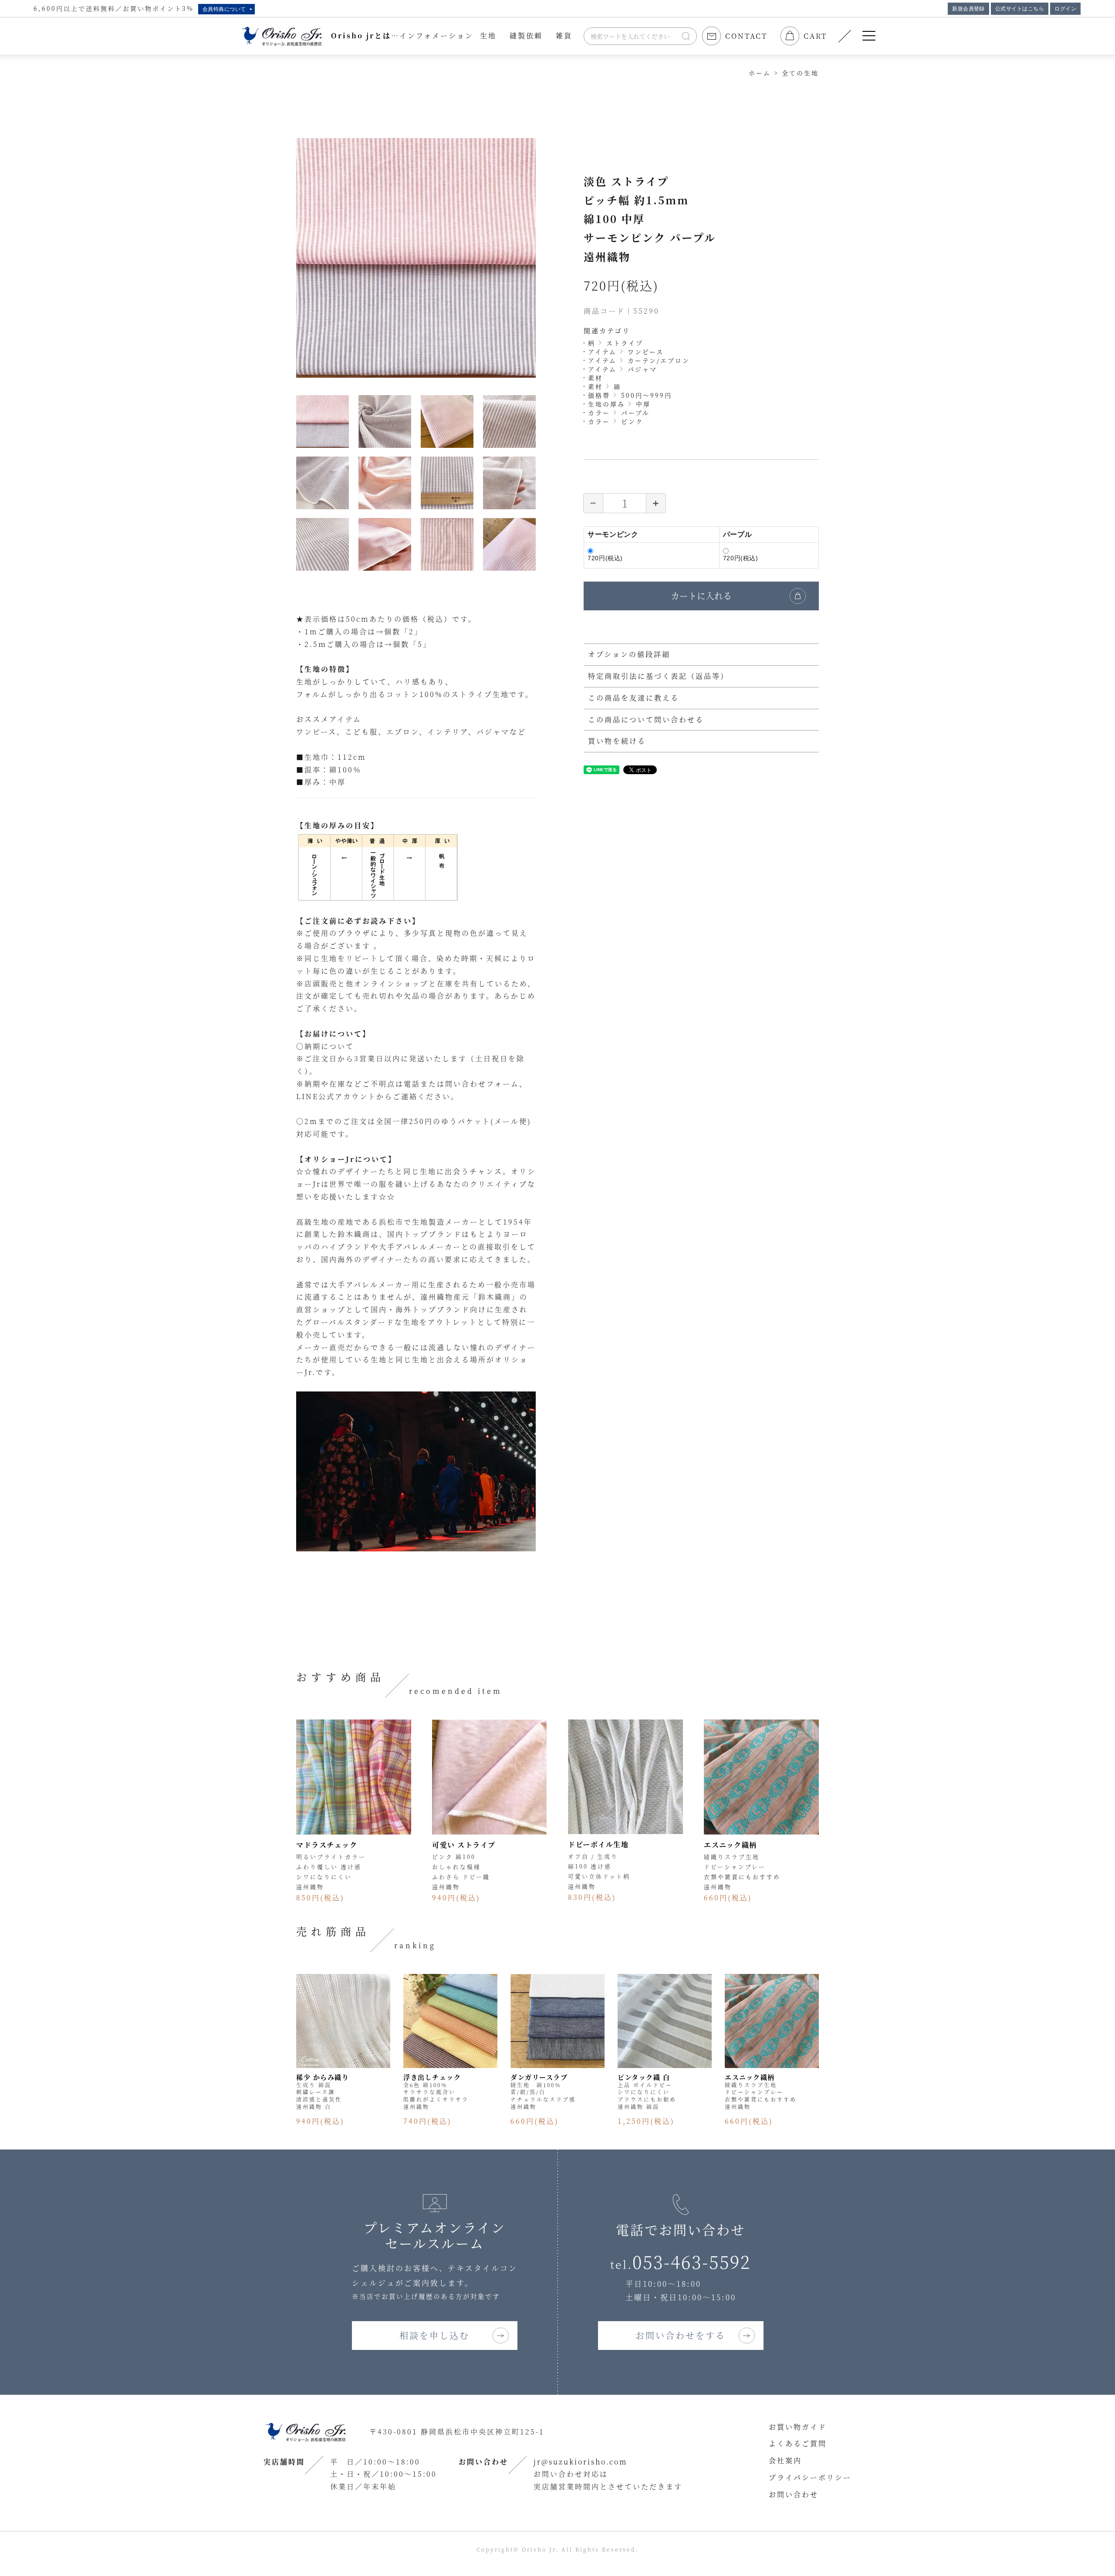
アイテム (602, 352)
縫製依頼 (526, 36)
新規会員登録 (968, 9)
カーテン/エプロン (659, 360)
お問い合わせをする (681, 2335)
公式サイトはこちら (1020, 9)
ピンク (632, 421)
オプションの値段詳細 (629, 654)
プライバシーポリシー (810, 2477)
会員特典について (224, 9)
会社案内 (785, 2460)
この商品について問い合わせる (646, 719)
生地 (488, 36)
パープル (635, 413)
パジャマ (642, 369)
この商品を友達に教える (634, 698)
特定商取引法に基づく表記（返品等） (658, 676)
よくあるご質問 (798, 2443)
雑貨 (564, 36)
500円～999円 (647, 395)
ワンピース (646, 352)
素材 (595, 378)
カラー (599, 413)
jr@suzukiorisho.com (581, 2462)
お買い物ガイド (798, 2427)
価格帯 (599, 395)
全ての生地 (800, 73)
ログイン (1065, 9)
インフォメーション (436, 36)
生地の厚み (606, 404)
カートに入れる (701, 596)
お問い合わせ (794, 2494)
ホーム (760, 73)
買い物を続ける (617, 741)
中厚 (643, 404)
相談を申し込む (434, 2335)
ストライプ (625, 343)
